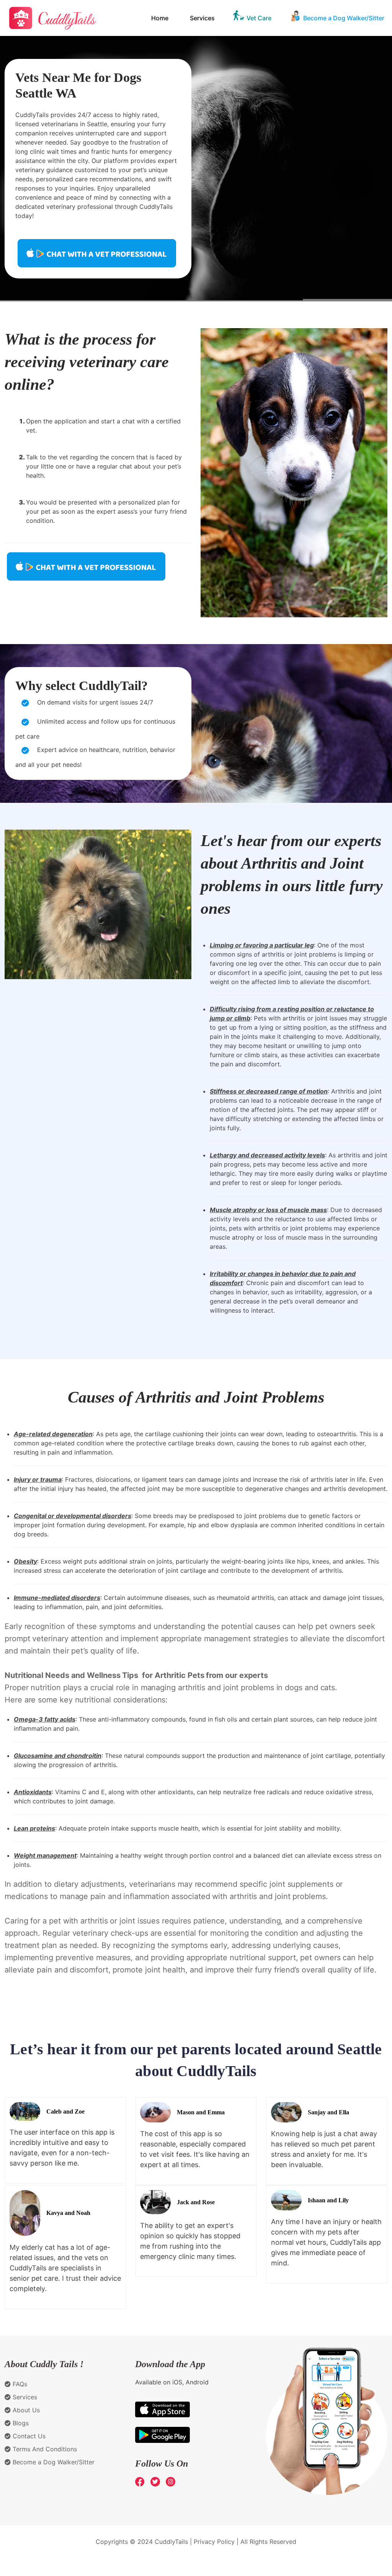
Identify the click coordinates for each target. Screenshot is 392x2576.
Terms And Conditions (44, 2449)
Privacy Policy (214, 2542)
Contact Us (28, 2436)
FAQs (19, 2384)
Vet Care (259, 18)
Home (160, 18)
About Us (25, 2410)
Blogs (20, 2423)
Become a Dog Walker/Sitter (344, 18)
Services (202, 18)
